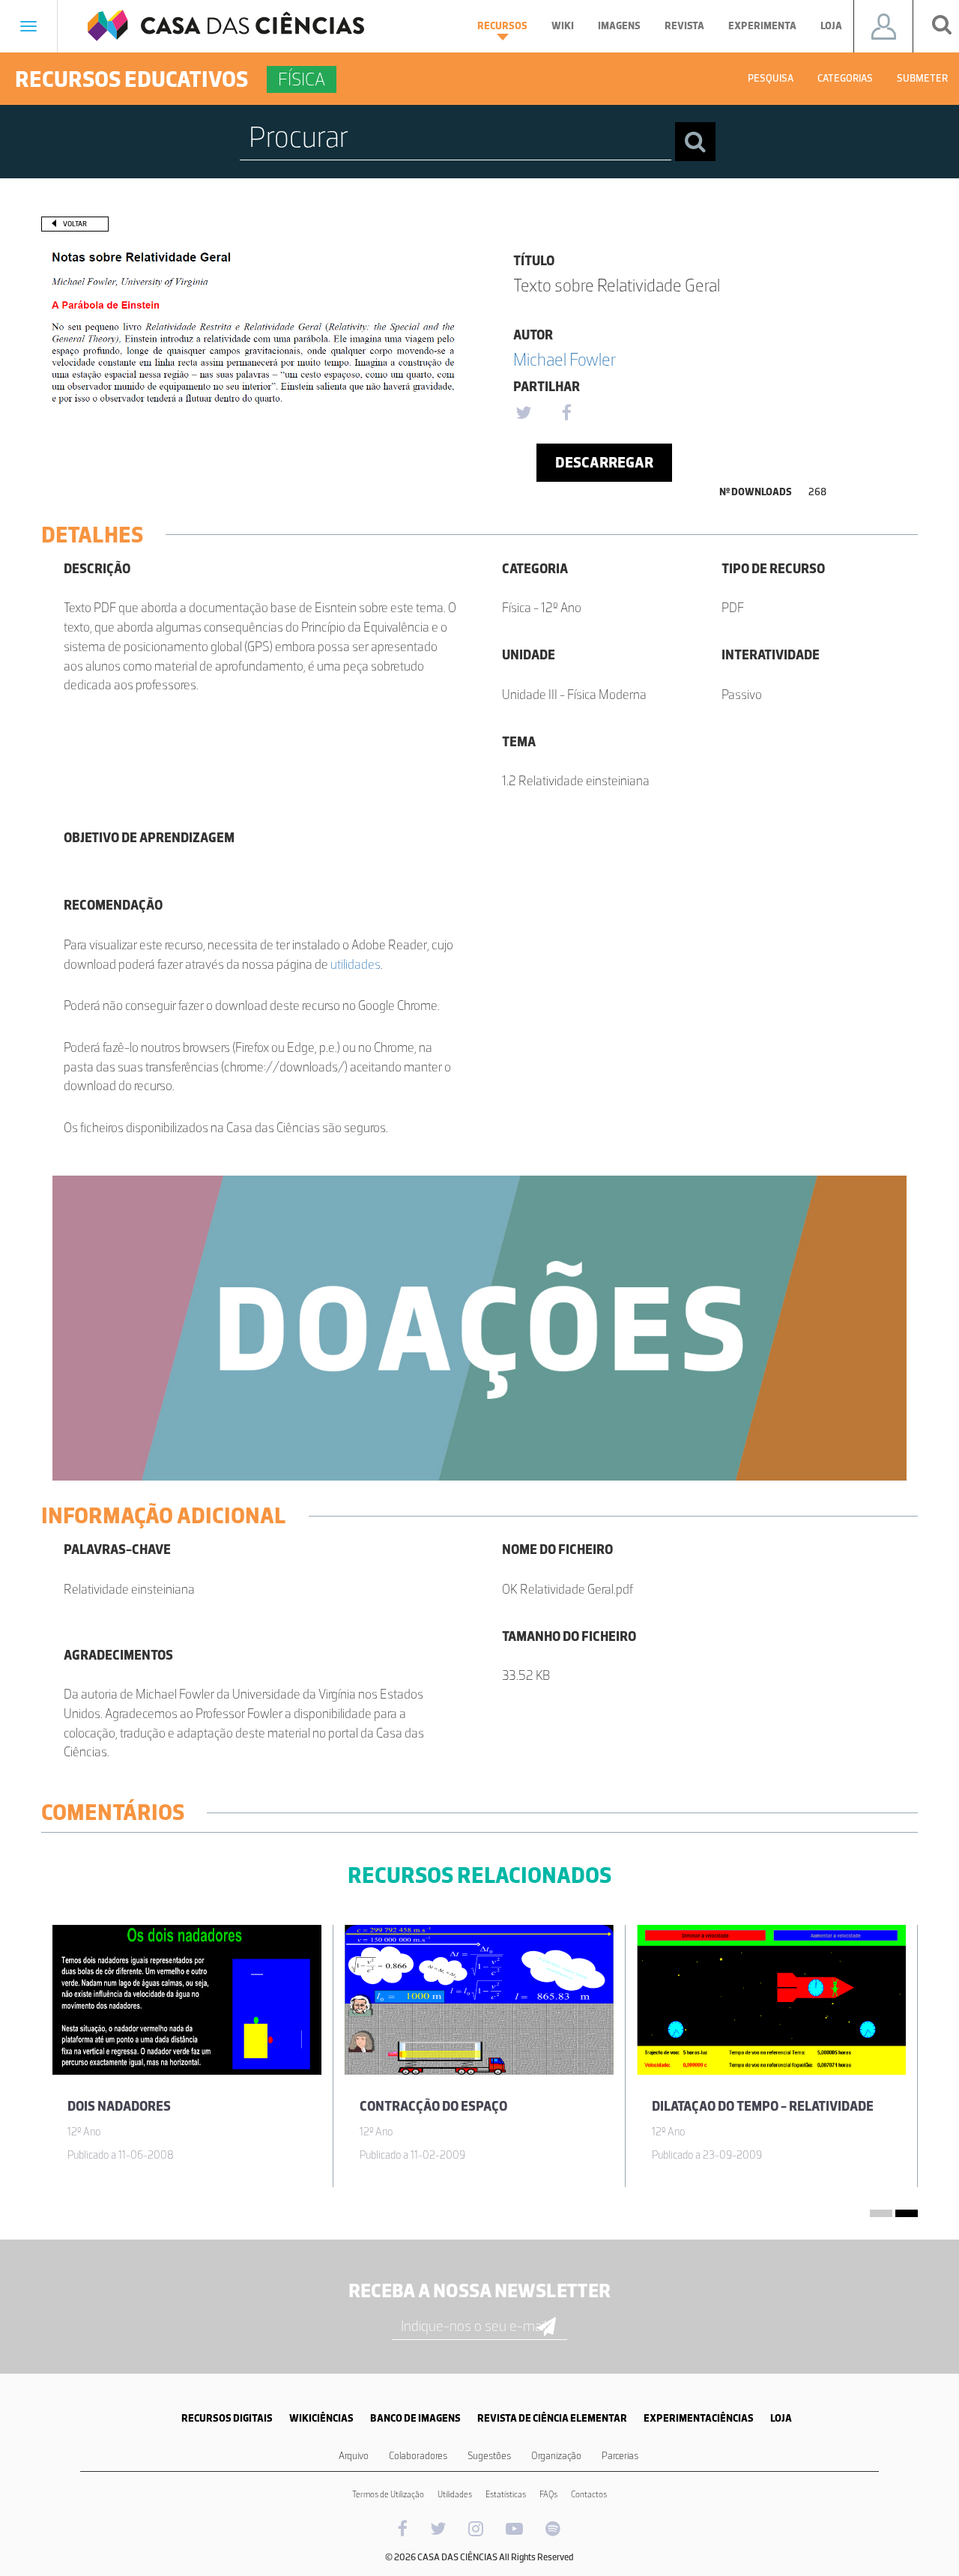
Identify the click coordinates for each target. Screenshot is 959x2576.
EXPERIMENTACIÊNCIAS (699, 2418)
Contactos (589, 2494)
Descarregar (604, 462)
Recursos (502, 26)
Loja (831, 26)
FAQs (548, 2494)
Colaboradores (418, 2456)
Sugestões (489, 2456)
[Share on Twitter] (523, 414)
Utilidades (455, 2494)
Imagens (619, 26)
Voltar (75, 224)
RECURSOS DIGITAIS (227, 2418)
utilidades (356, 964)
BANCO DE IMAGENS (415, 2418)
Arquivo (354, 2456)
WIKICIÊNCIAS (321, 2418)
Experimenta (762, 26)
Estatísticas (506, 2494)
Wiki (563, 26)
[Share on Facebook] (566, 414)
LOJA (781, 2418)
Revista (684, 26)
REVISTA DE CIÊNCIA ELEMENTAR (552, 2418)
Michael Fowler (565, 359)
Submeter (922, 78)
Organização (556, 2456)
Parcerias (620, 2456)
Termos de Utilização (388, 2494)
